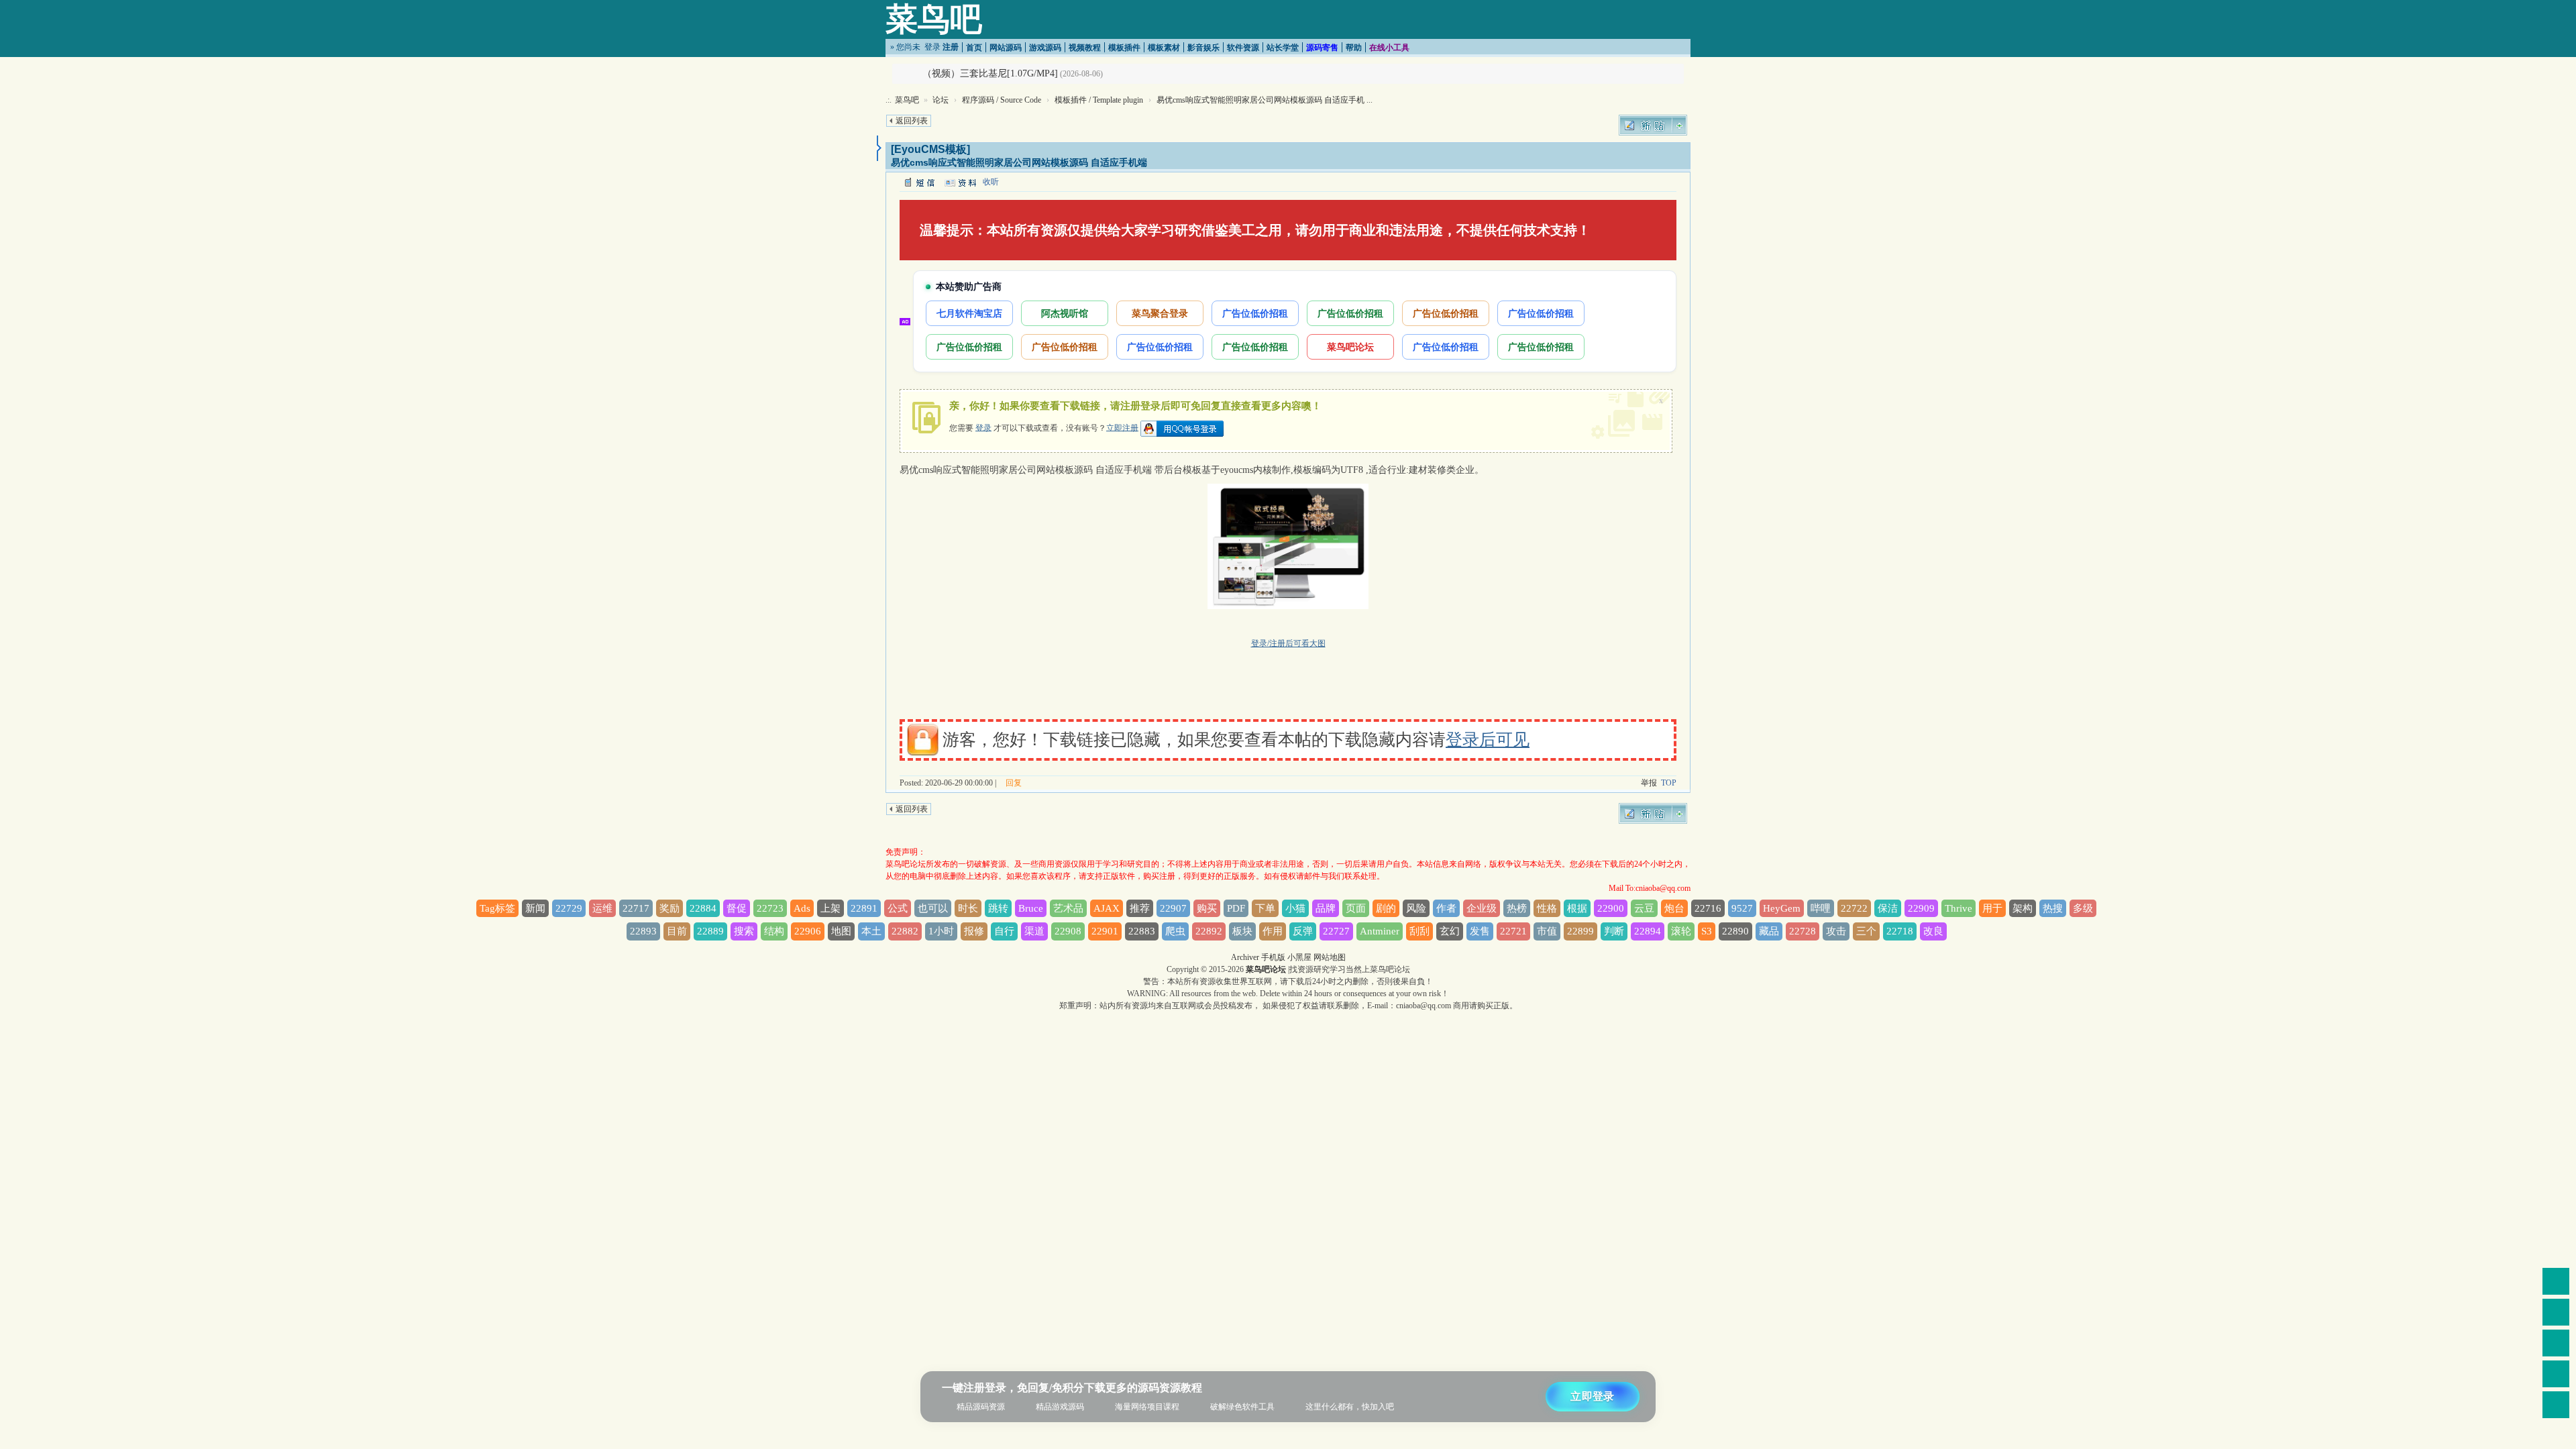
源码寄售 (1322, 48)
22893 (643, 931)
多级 (2083, 908)
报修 (974, 931)
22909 (1921, 908)
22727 (1336, 931)
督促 (737, 908)
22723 (770, 908)
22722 (1854, 908)
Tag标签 (497, 908)
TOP (1669, 783)
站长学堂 (1283, 48)
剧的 (1386, 908)
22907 (1173, 908)
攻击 (1836, 931)
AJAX (1107, 908)
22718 (1900, 931)
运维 (602, 908)
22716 (1708, 908)
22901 (1105, 931)
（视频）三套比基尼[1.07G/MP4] (990, 73)
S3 (1707, 931)
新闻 (535, 908)
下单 (1265, 908)
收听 (991, 182)
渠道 (1034, 931)
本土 (871, 931)
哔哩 (1821, 908)
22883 (1142, 931)
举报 (1649, 783)
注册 (951, 47)
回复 (1014, 783)
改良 (1933, 931)
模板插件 (1124, 48)
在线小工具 (1389, 48)
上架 (830, 908)
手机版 (1273, 957)
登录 (932, 47)
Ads (802, 908)
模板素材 (1164, 48)
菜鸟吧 (934, 19)
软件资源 (1243, 48)
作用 (1273, 931)
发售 (1480, 931)
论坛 (941, 100)
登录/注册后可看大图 (1288, 643)
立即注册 (1122, 427)
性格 (1547, 908)
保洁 (1888, 908)
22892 (1209, 931)
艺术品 (1068, 908)
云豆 (1644, 908)
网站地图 (1330, 957)
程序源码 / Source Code (1002, 100)
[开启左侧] (879, 148)
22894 (1648, 931)
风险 (1416, 908)
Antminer (1380, 931)
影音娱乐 (1203, 48)
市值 (1547, 931)
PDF (1236, 908)
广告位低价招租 (1255, 313)
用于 (1992, 908)
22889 (710, 931)
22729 (569, 908)
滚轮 (1681, 931)
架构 (2023, 908)
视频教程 (1085, 48)
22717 (636, 908)
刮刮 (1419, 931)
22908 (1068, 931)
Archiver (1245, 957)
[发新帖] (1653, 125)
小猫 (1295, 908)
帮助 (1354, 48)
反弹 (1303, 931)
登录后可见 (1488, 740)
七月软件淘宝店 (969, 313)
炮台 (1674, 908)
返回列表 (912, 121)
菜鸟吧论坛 (1350, 346)
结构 (774, 931)
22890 (1735, 931)
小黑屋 (1299, 957)
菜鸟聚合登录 (1160, 313)
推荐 (1140, 908)
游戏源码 (1045, 48)
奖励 (669, 908)
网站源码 (1006, 48)
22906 (808, 931)
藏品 (1769, 931)
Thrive (1958, 908)
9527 (1742, 908)
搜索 (744, 931)
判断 (1614, 931)
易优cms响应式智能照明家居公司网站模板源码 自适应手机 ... (1265, 100)
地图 (841, 931)
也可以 (933, 908)
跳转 (998, 908)
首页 (974, 48)
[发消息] (919, 182)
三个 (1866, 931)
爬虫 (1175, 931)
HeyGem (1782, 908)
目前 (677, 931)
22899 (1580, 931)
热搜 (2053, 908)
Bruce (1031, 908)
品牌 (1326, 908)
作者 (1446, 908)
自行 (1004, 931)
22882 (905, 931)
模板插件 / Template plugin (1099, 100)
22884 (703, 908)
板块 (1242, 931)
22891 (864, 908)
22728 (1803, 931)
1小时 (941, 931)
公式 (898, 908)
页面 (1356, 908)
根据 (1577, 908)
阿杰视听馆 (1065, 313)
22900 (1611, 908)
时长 (968, 908)
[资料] (960, 182)
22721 (1513, 931)
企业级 (1482, 908)
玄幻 (1450, 931)
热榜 (1517, 908)
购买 (1207, 908)
